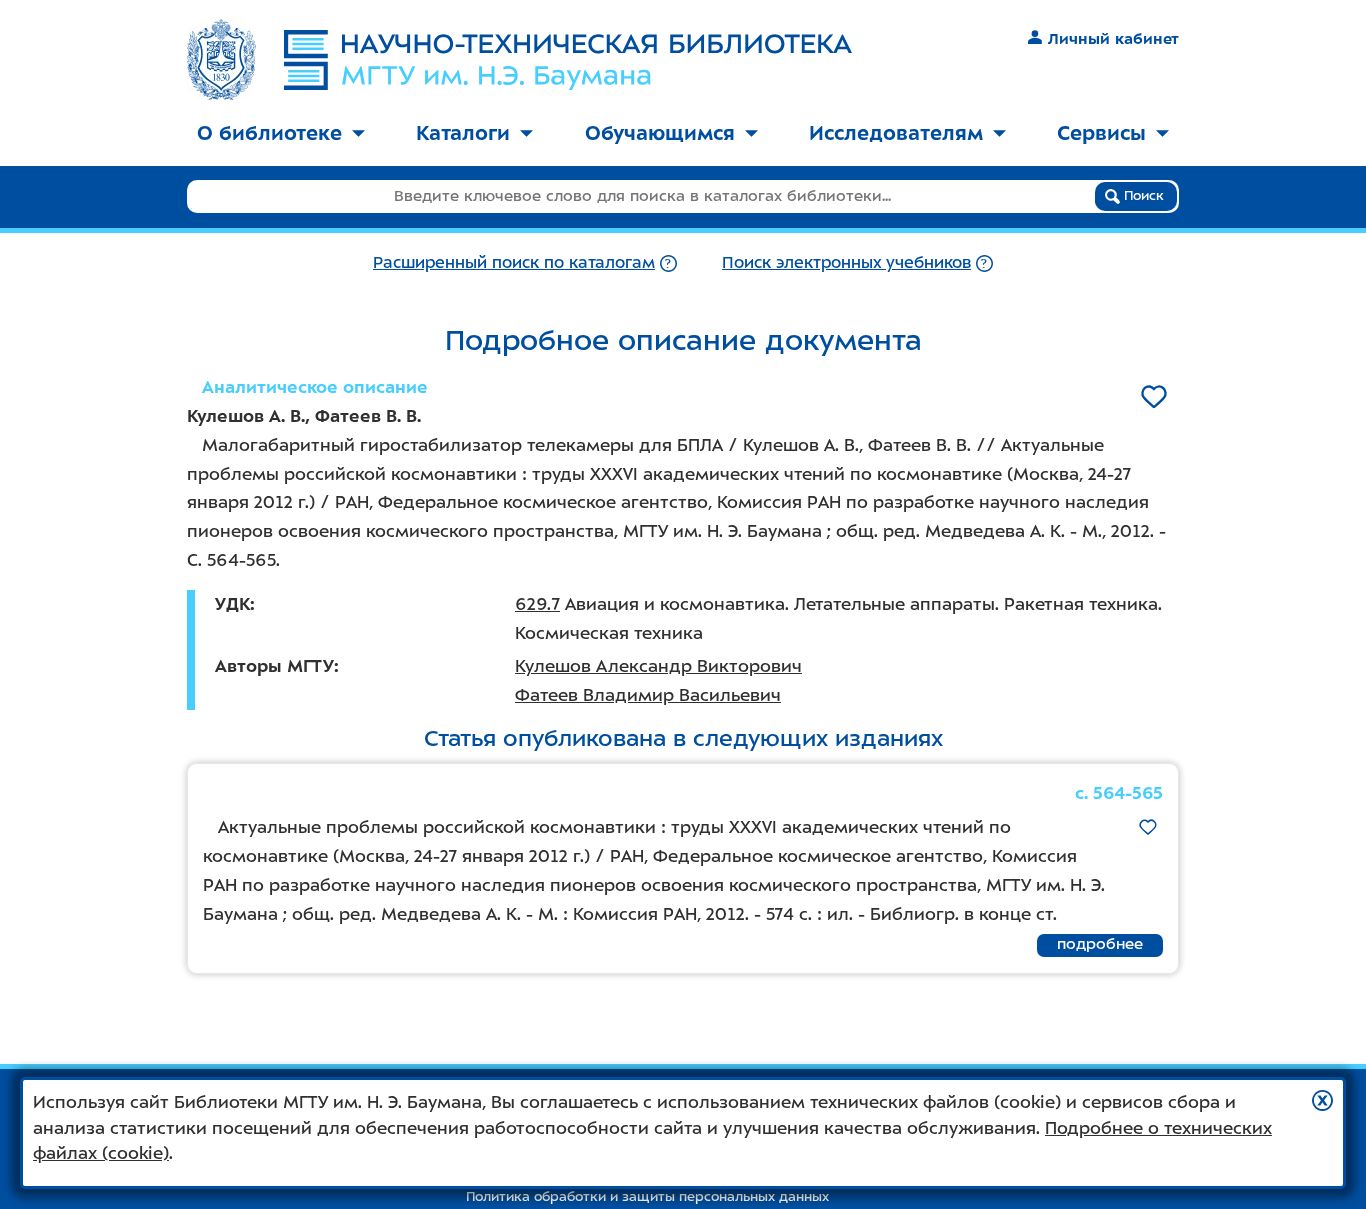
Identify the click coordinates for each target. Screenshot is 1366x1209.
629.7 (537, 604)
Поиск (1142, 195)
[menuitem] (281, 134)
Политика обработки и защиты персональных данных (647, 1196)
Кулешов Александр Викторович (658, 666)
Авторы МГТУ (274, 666)
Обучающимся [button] (660, 133)
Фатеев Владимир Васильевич (648, 695)
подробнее (1100, 944)
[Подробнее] (668, 262)
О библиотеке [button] (269, 133)
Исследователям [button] (896, 133)
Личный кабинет (1113, 39)
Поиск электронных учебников (846, 262)
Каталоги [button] (463, 133)
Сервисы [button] (1101, 133)
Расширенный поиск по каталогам (514, 262)
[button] (1322, 1100)
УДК (232, 604)
